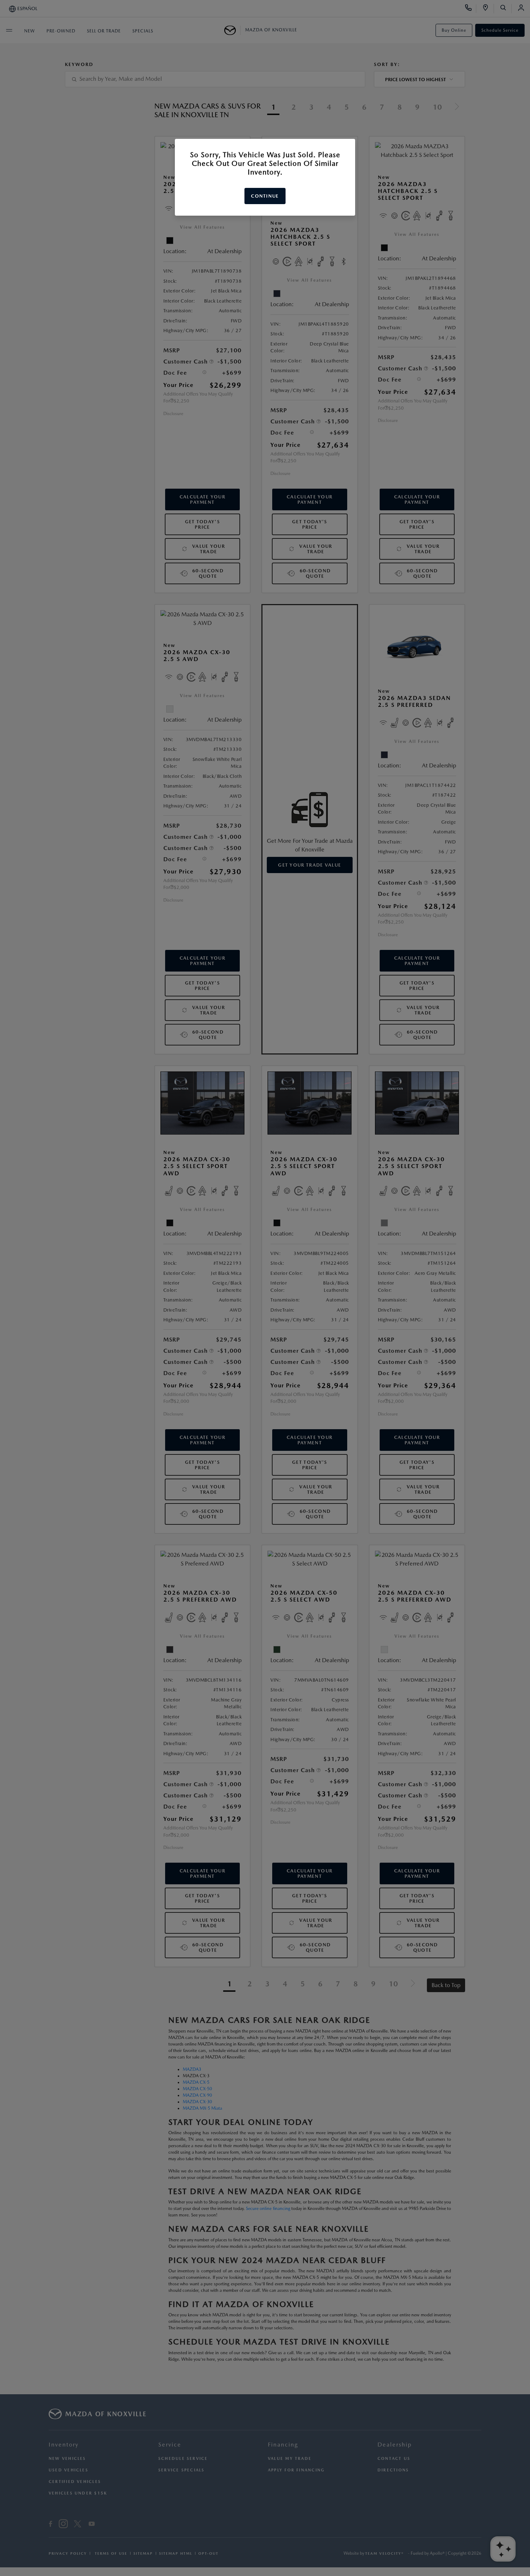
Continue (265, 196)
